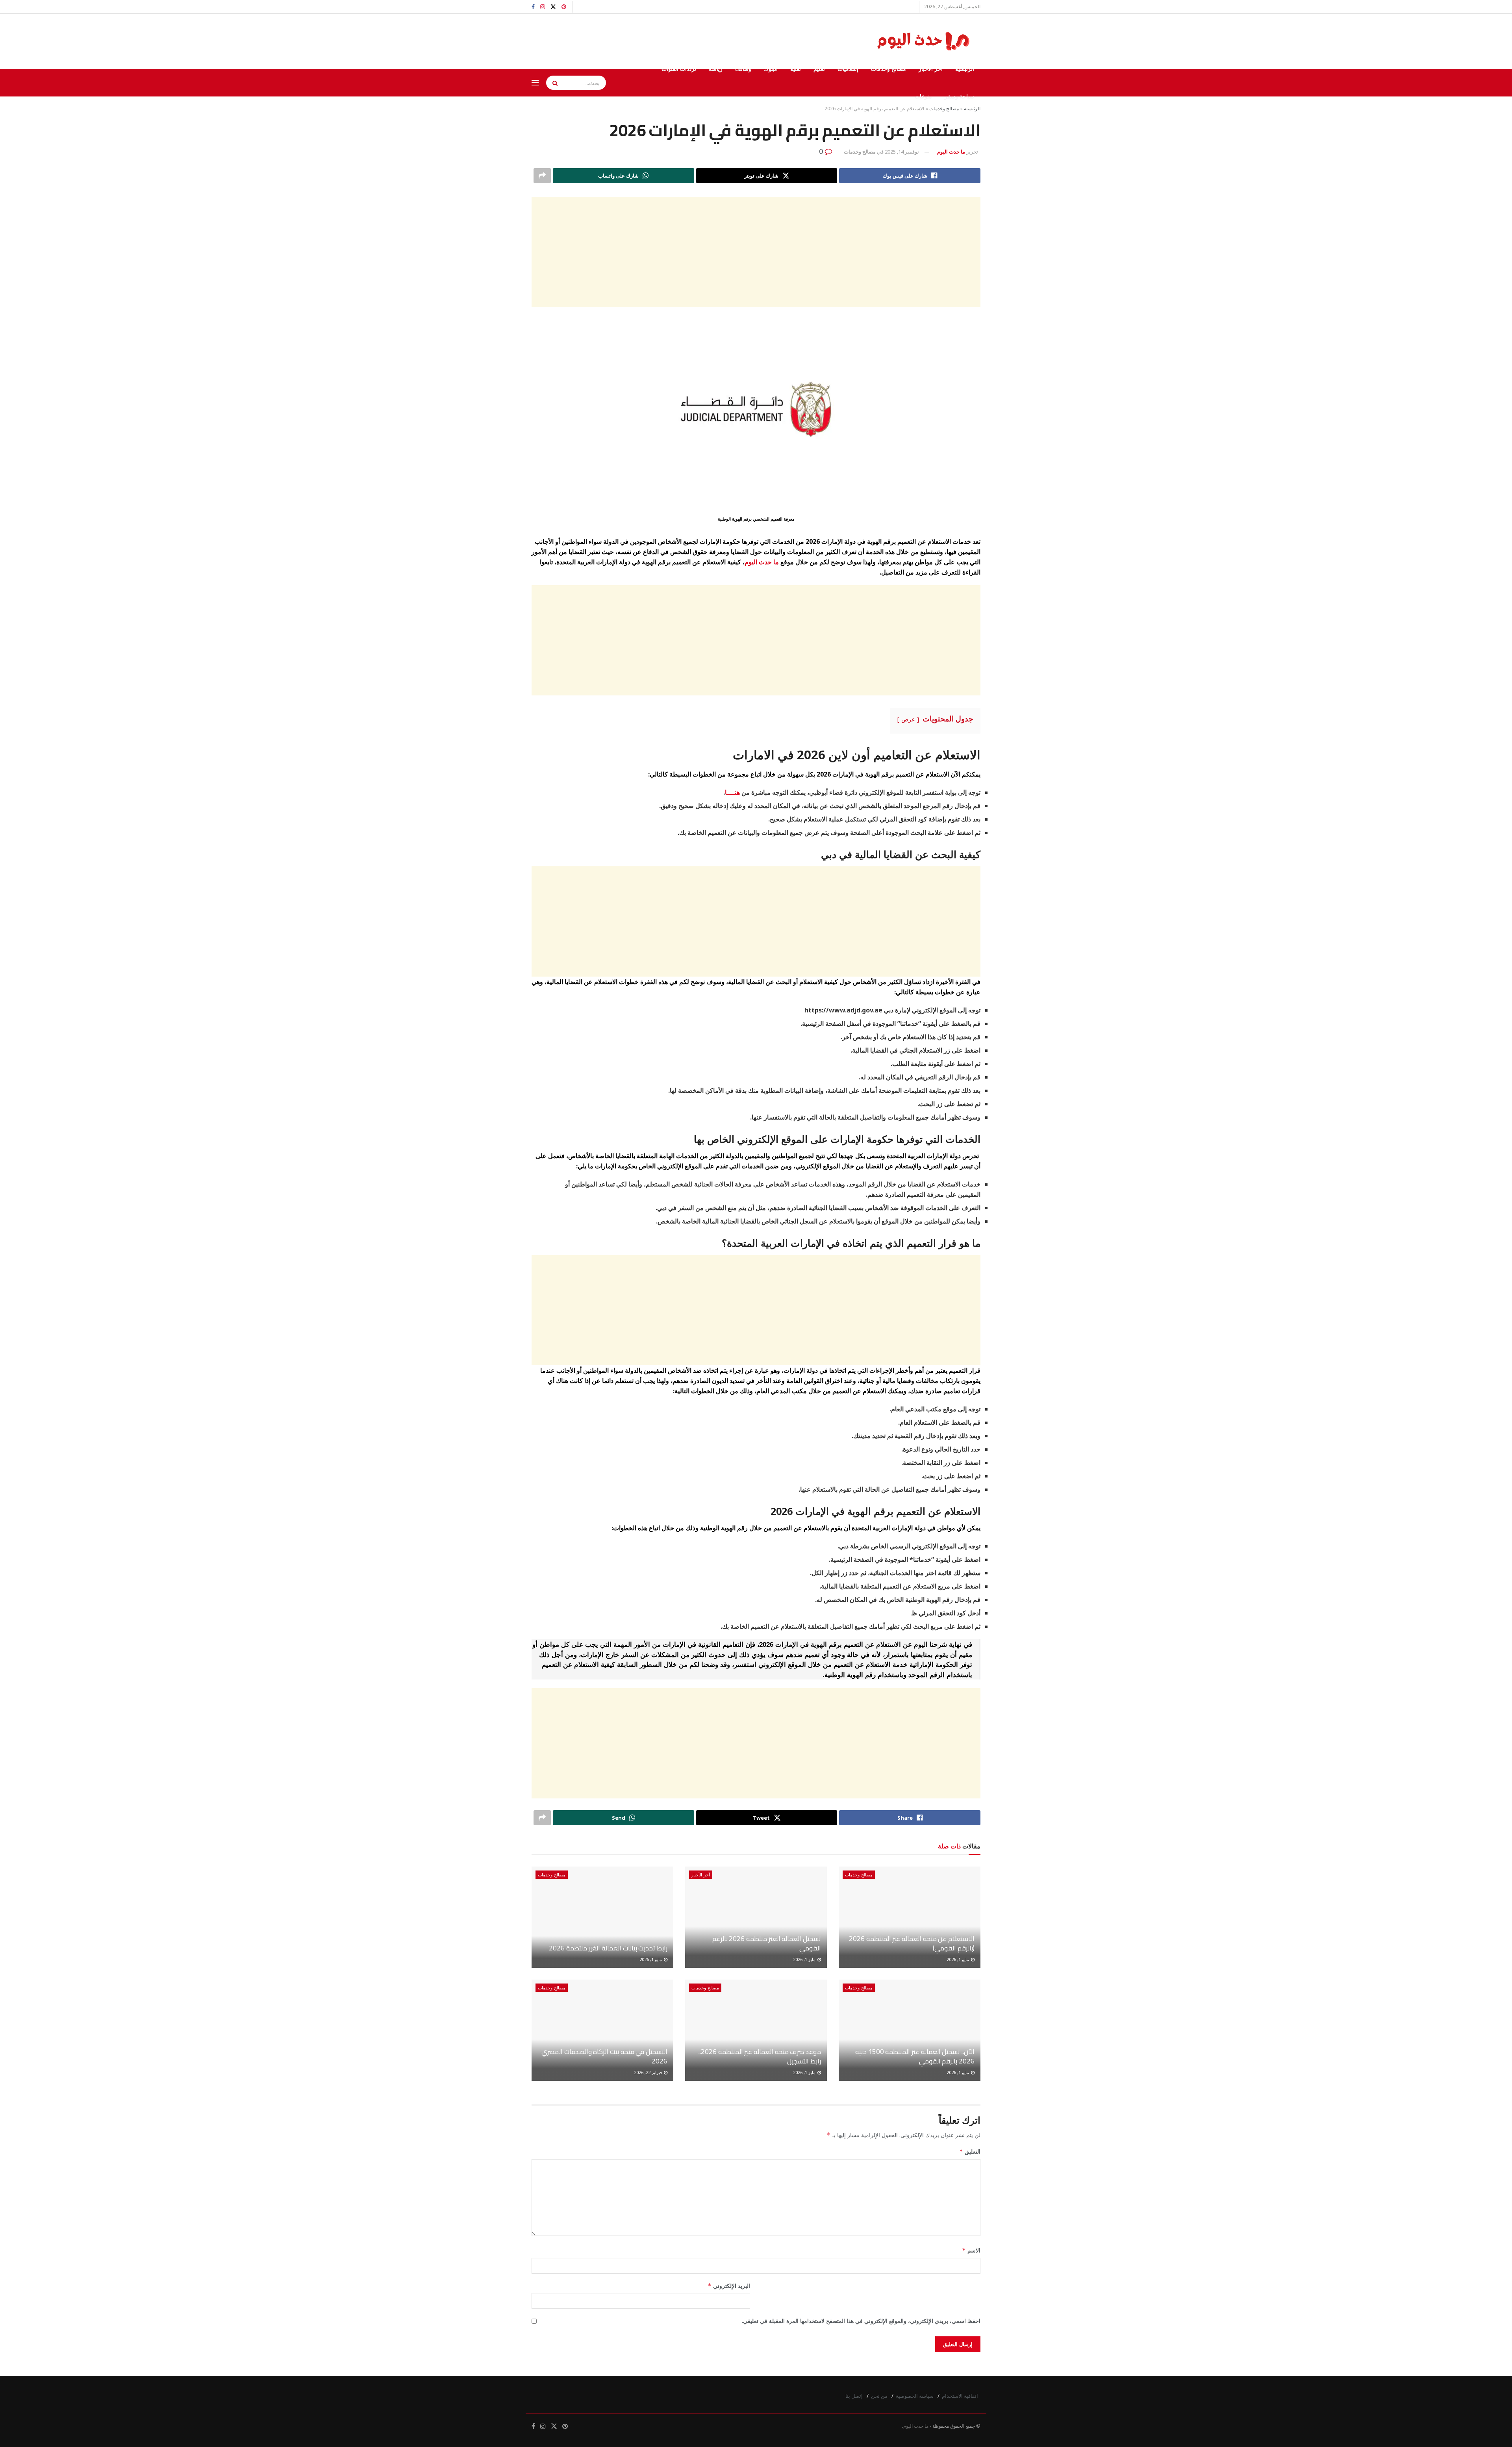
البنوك (771, 69)
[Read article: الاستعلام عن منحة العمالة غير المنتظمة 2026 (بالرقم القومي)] (910, 1917)
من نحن (879, 2396)
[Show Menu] (535, 83)
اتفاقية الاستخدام (960, 2396)
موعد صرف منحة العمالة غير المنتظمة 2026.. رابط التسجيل (760, 2056)
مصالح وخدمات (888, 69)
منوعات (923, 96)
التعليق (970, 2151)
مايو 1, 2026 (958, 1959)
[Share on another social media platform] (542, 176)
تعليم (819, 69)
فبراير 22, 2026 (649, 2072)
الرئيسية (965, 69)
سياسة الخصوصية (915, 2396)
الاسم (971, 2250)
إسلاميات (848, 69)
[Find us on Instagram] (543, 7)
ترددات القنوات (679, 69)
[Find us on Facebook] (533, 7)
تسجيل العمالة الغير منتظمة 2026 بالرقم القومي (767, 1943)
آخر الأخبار (931, 69)
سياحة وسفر (959, 96)
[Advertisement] (756, 252)
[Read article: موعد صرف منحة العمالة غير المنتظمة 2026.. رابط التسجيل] (756, 2030)
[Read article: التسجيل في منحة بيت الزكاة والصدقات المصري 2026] (602, 2030)
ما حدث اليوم (951, 152)
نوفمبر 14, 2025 (902, 152)
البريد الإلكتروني (729, 2286)
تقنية (796, 69)
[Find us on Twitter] (553, 7)
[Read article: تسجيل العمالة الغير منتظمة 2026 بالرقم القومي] (756, 1917)
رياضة (716, 69)
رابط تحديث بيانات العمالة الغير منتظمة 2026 (608, 1948)
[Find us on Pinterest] (564, 7)
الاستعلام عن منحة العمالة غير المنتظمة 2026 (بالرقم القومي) (912, 1943)
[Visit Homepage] (925, 41)
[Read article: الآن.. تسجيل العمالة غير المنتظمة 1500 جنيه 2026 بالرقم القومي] (910, 2030)
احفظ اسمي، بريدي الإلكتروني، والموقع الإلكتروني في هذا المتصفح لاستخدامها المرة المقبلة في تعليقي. (861, 2321)
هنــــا (732, 792)
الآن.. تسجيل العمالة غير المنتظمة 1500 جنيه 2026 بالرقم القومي (915, 2056)
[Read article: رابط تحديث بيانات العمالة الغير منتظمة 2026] (602, 1917)
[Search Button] (552, 83)
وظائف (743, 69)
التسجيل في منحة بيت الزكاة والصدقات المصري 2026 (604, 2056)
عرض (908, 719)
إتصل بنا (854, 2396)
